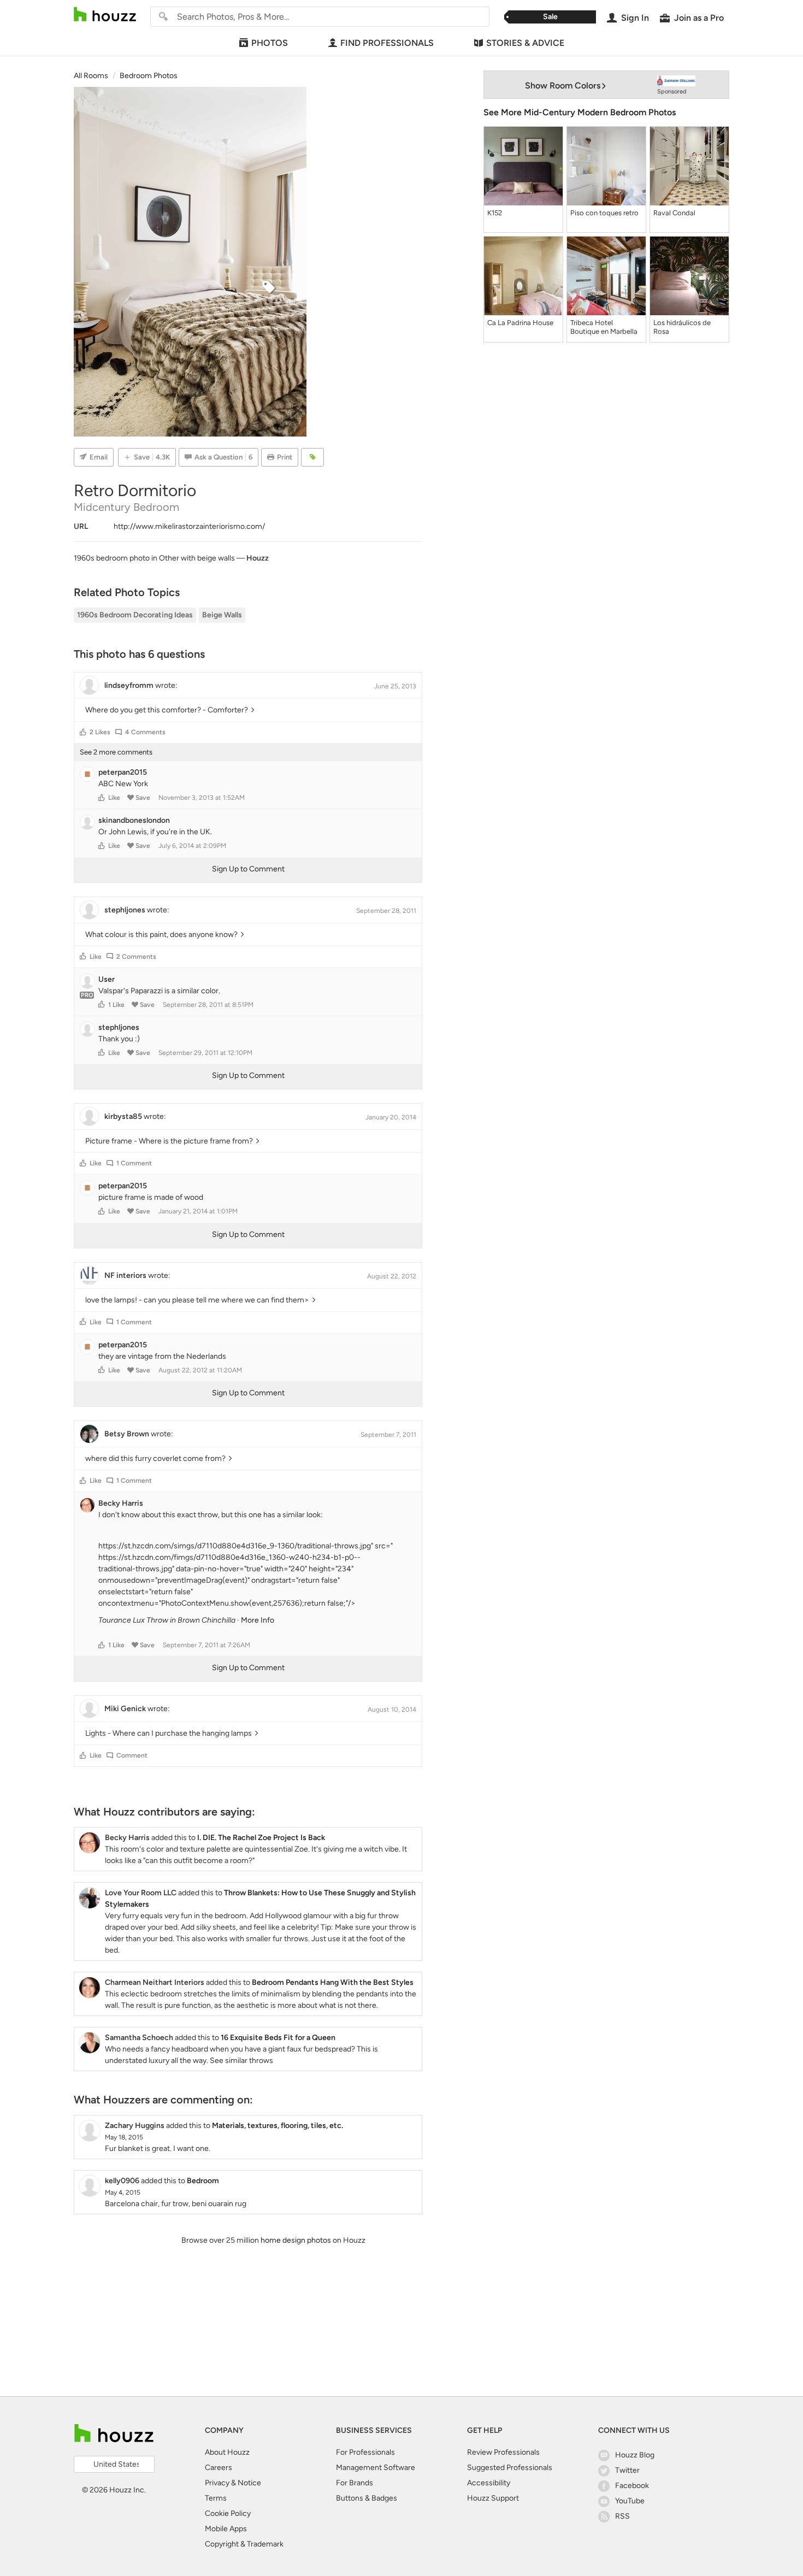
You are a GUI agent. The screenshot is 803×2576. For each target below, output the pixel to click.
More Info (258, 1620)
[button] (83, 732)
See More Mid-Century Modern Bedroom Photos (580, 112)
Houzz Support (493, 2498)
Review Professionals (503, 2452)
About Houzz (227, 2452)
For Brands (355, 2483)
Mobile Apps (226, 2529)
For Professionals (365, 2452)
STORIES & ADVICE (525, 43)
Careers (219, 2468)
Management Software (376, 2468)
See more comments (116, 752)
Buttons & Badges (367, 2498)
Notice (249, 2483)
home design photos (296, 2240)
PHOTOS (270, 43)
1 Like (116, 1005)
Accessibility (489, 2483)
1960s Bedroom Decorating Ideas (135, 615)
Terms (216, 2498)
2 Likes (100, 732)
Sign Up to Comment (248, 869)
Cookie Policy (228, 2513)
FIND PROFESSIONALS (387, 43)
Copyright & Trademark (244, 2544)
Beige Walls (222, 615)
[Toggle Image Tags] (312, 457)
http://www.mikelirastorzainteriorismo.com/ (189, 526)
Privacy (217, 2483)
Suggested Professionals (510, 2468)
